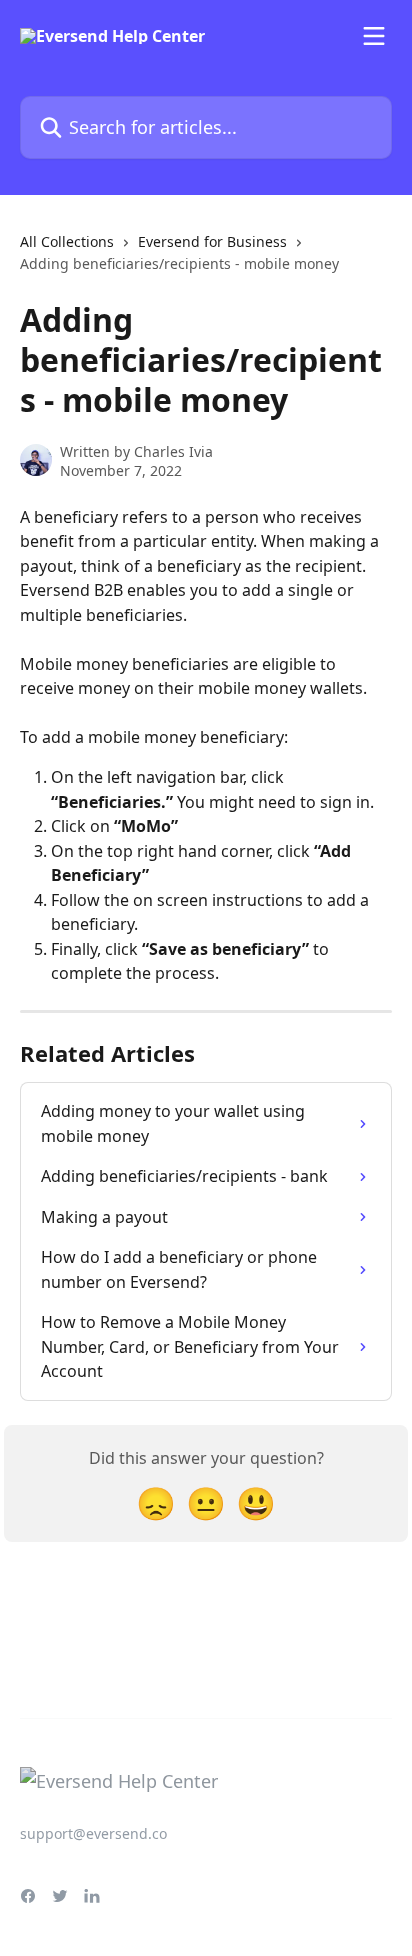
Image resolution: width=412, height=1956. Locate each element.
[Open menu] (374, 36)
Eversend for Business (212, 241)
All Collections (67, 241)
